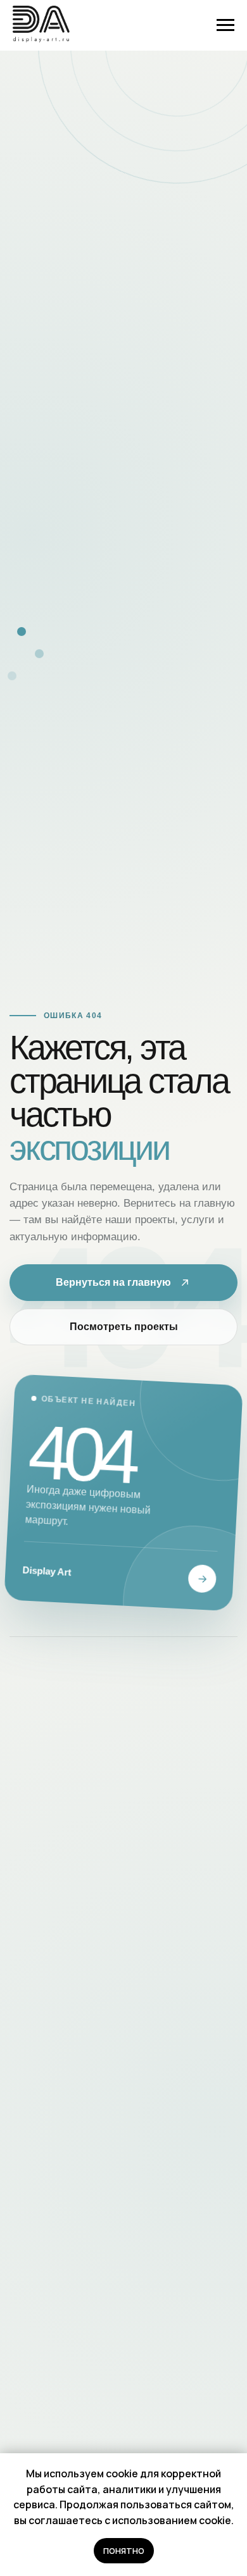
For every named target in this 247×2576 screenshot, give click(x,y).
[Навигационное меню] (225, 25)
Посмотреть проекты (124, 1327)
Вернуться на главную (113, 1282)
